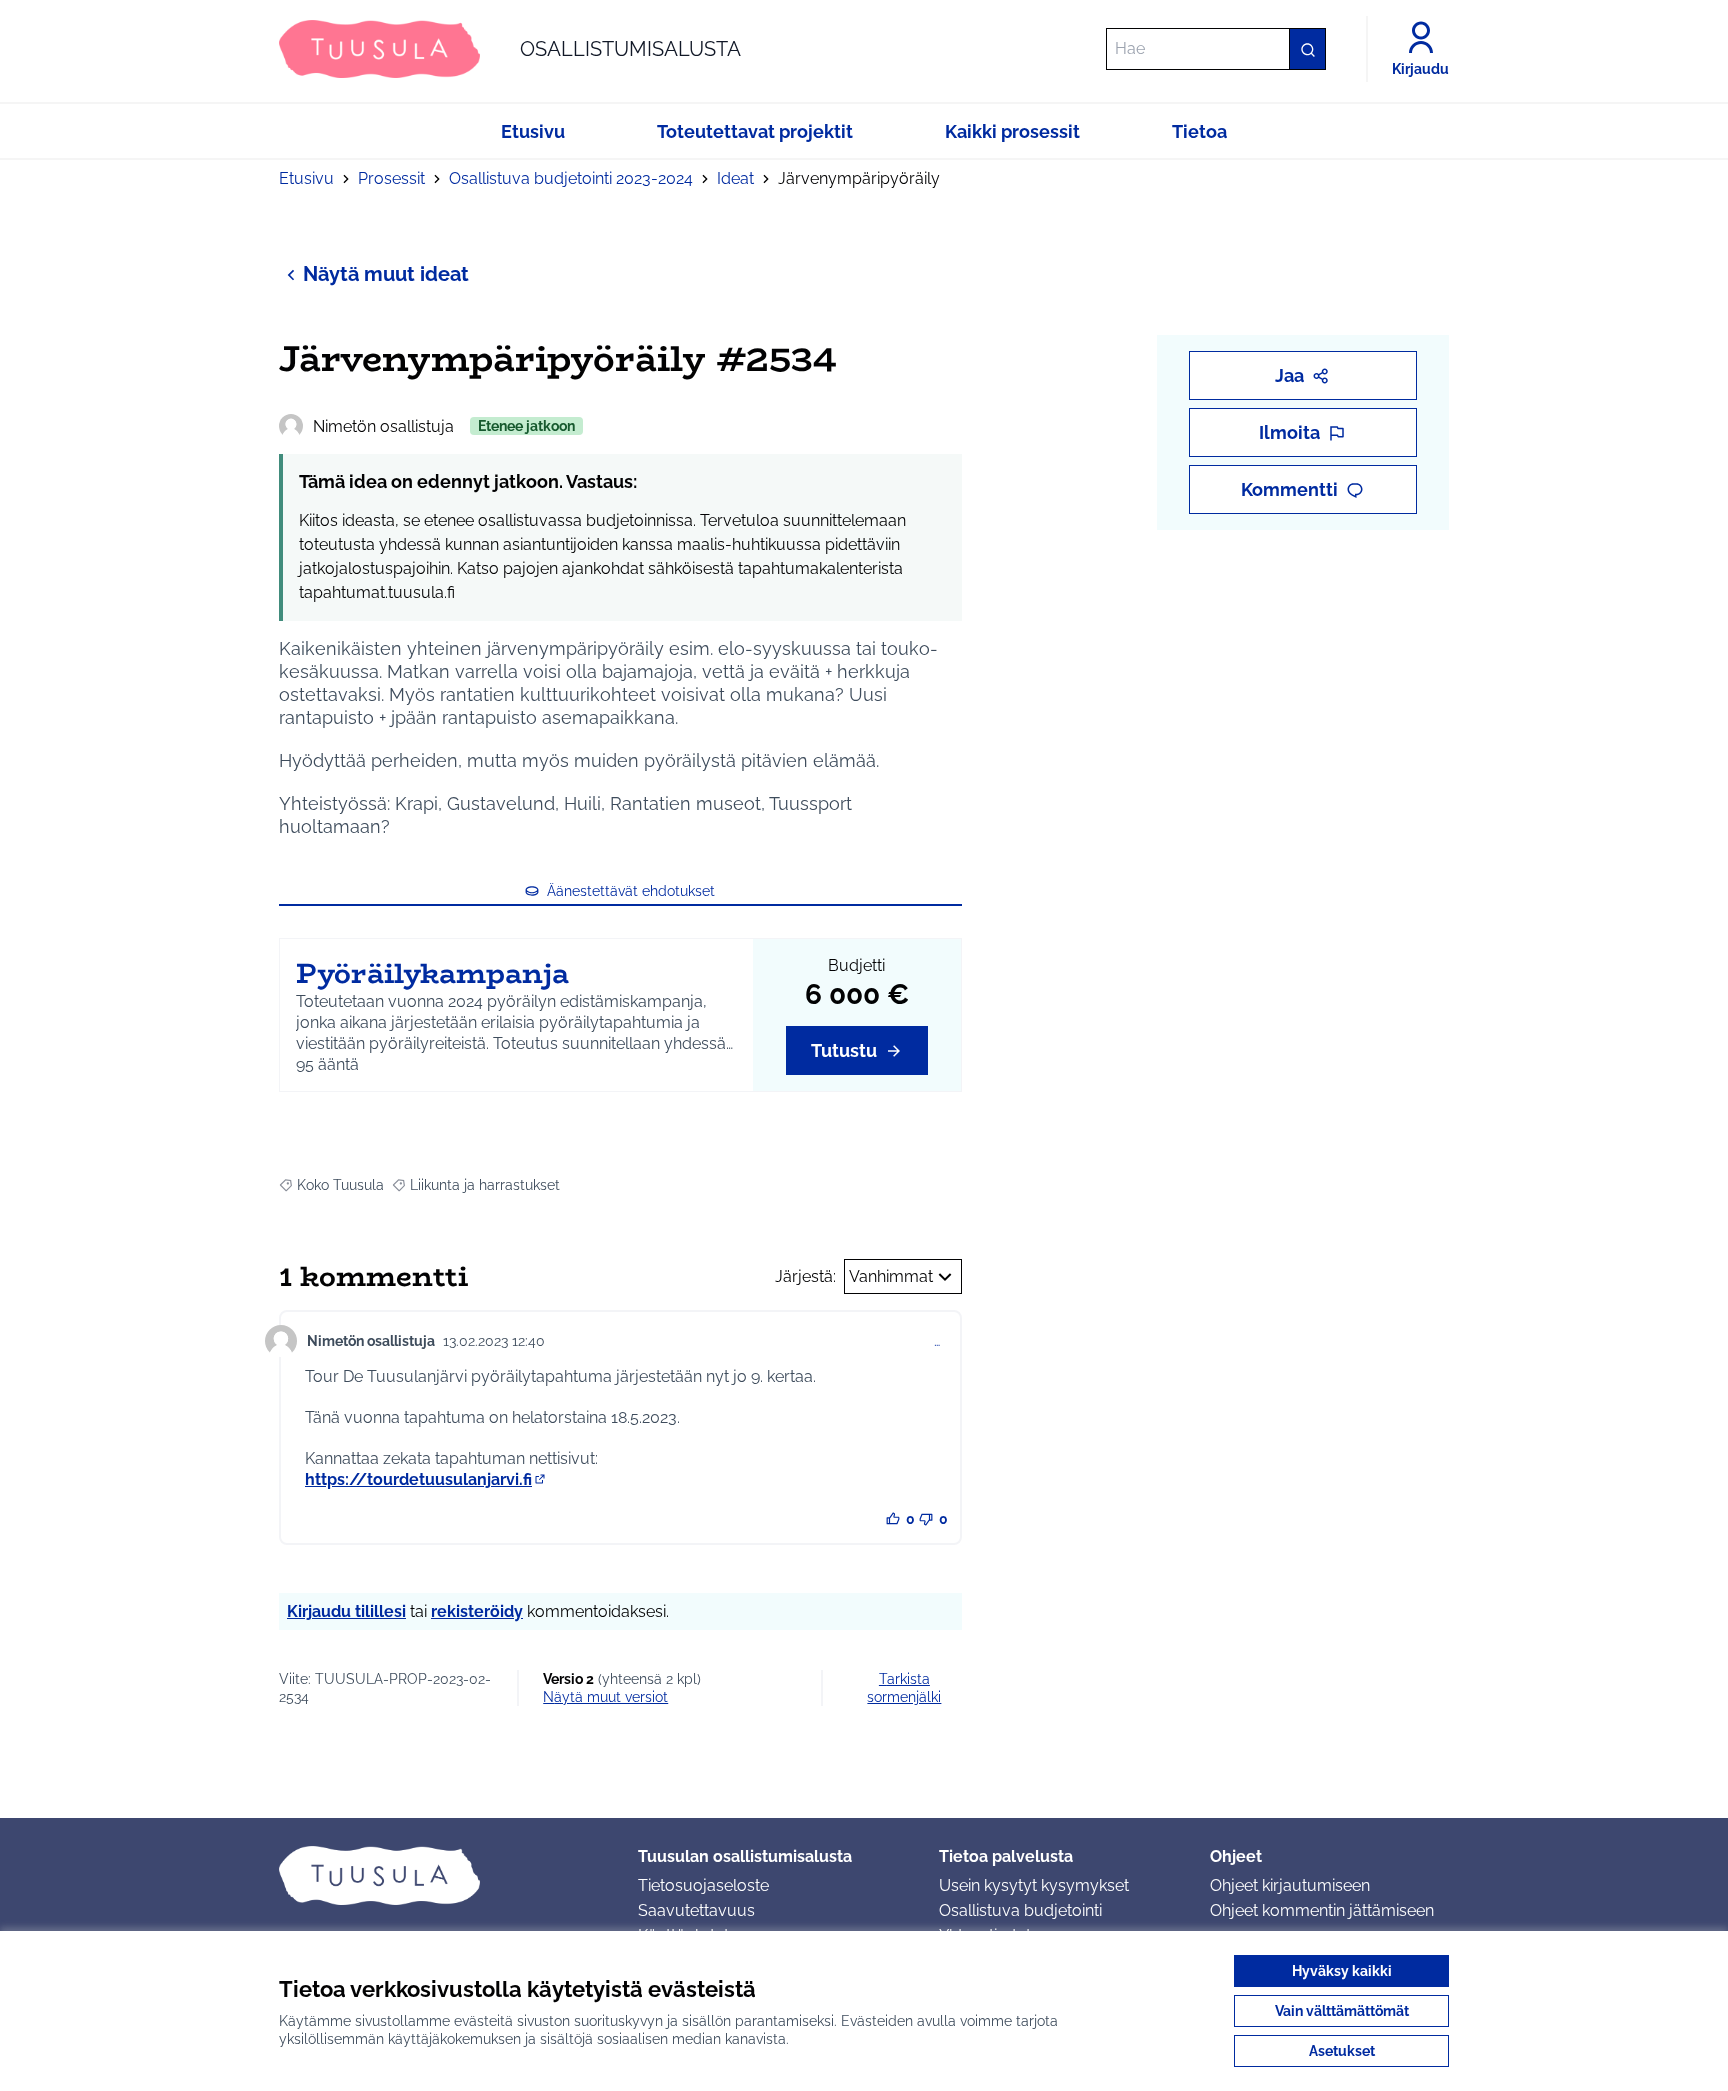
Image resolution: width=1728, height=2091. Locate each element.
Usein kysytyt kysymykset (1034, 1885)
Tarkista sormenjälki (904, 1688)
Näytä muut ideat (386, 274)
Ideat (735, 178)
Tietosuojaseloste (703, 1885)
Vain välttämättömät (1342, 2011)
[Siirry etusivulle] (442, 1875)
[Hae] (1307, 49)
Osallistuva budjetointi (1020, 1910)
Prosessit (391, 178)
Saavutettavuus (696, 1910)
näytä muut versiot (605, 1697)
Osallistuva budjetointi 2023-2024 (571, 178)
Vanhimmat (891, 1276)
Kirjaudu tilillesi (346, 1611)
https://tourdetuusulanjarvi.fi (426, 1479)
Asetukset (1342, 2051)
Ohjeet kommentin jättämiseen (1322, 1910)
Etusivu (306, 178)
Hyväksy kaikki (1342, 1971)
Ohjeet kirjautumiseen (1290, 1885)
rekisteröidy (477, 1611)
